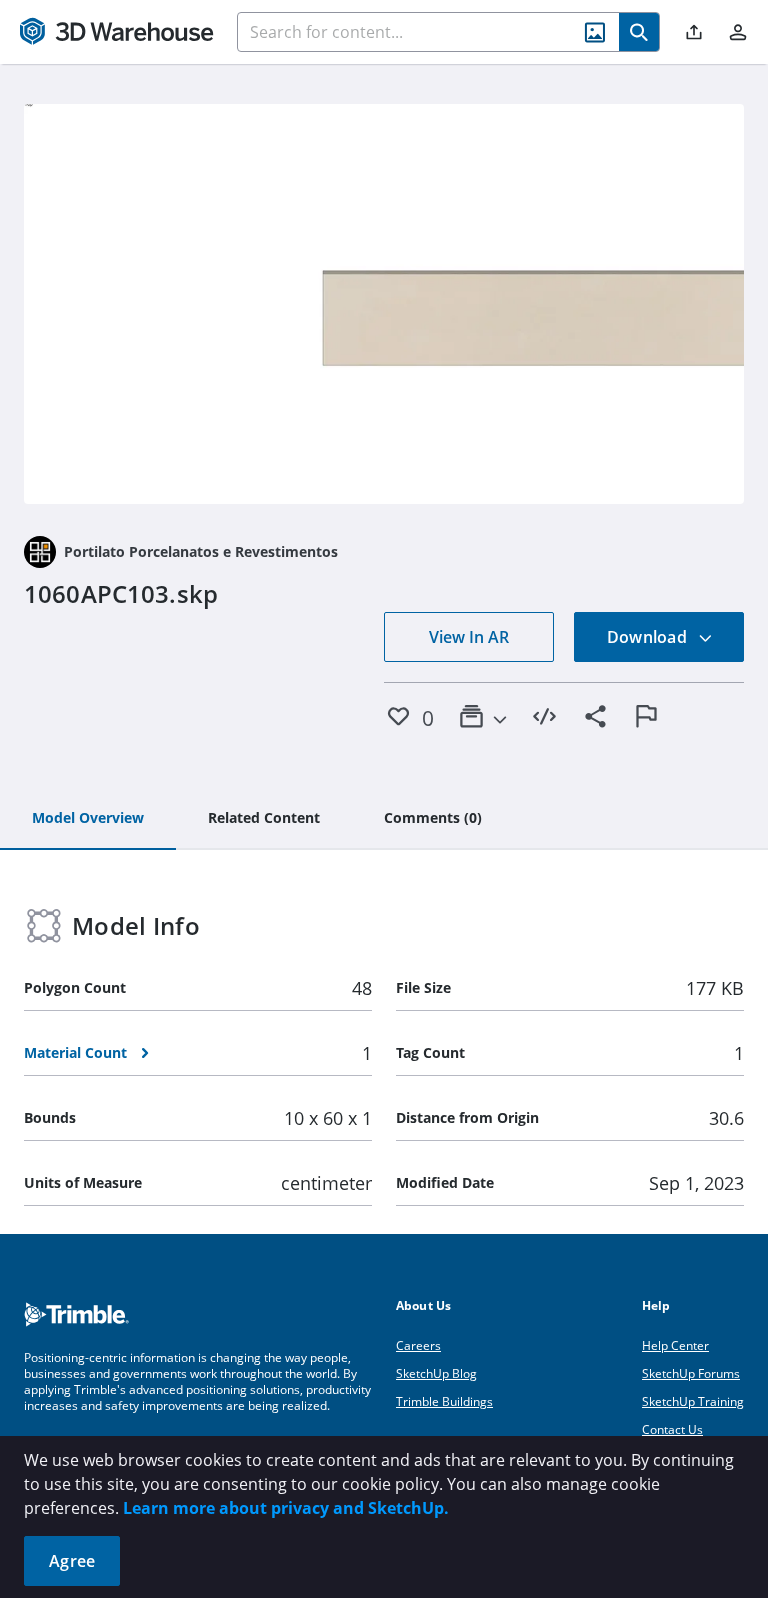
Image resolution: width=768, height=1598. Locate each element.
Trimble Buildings (444, 1401)
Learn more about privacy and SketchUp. (286, 1508)
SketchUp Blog (436, 1373)
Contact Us (672, 1429)
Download (649, 637)
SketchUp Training (693, 1401)
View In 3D (384, 304)
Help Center (675, 1345)
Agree (72, 1561)
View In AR (469, 637)
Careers (418, 1345)
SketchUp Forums (691, 1373)
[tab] (88, 819)
